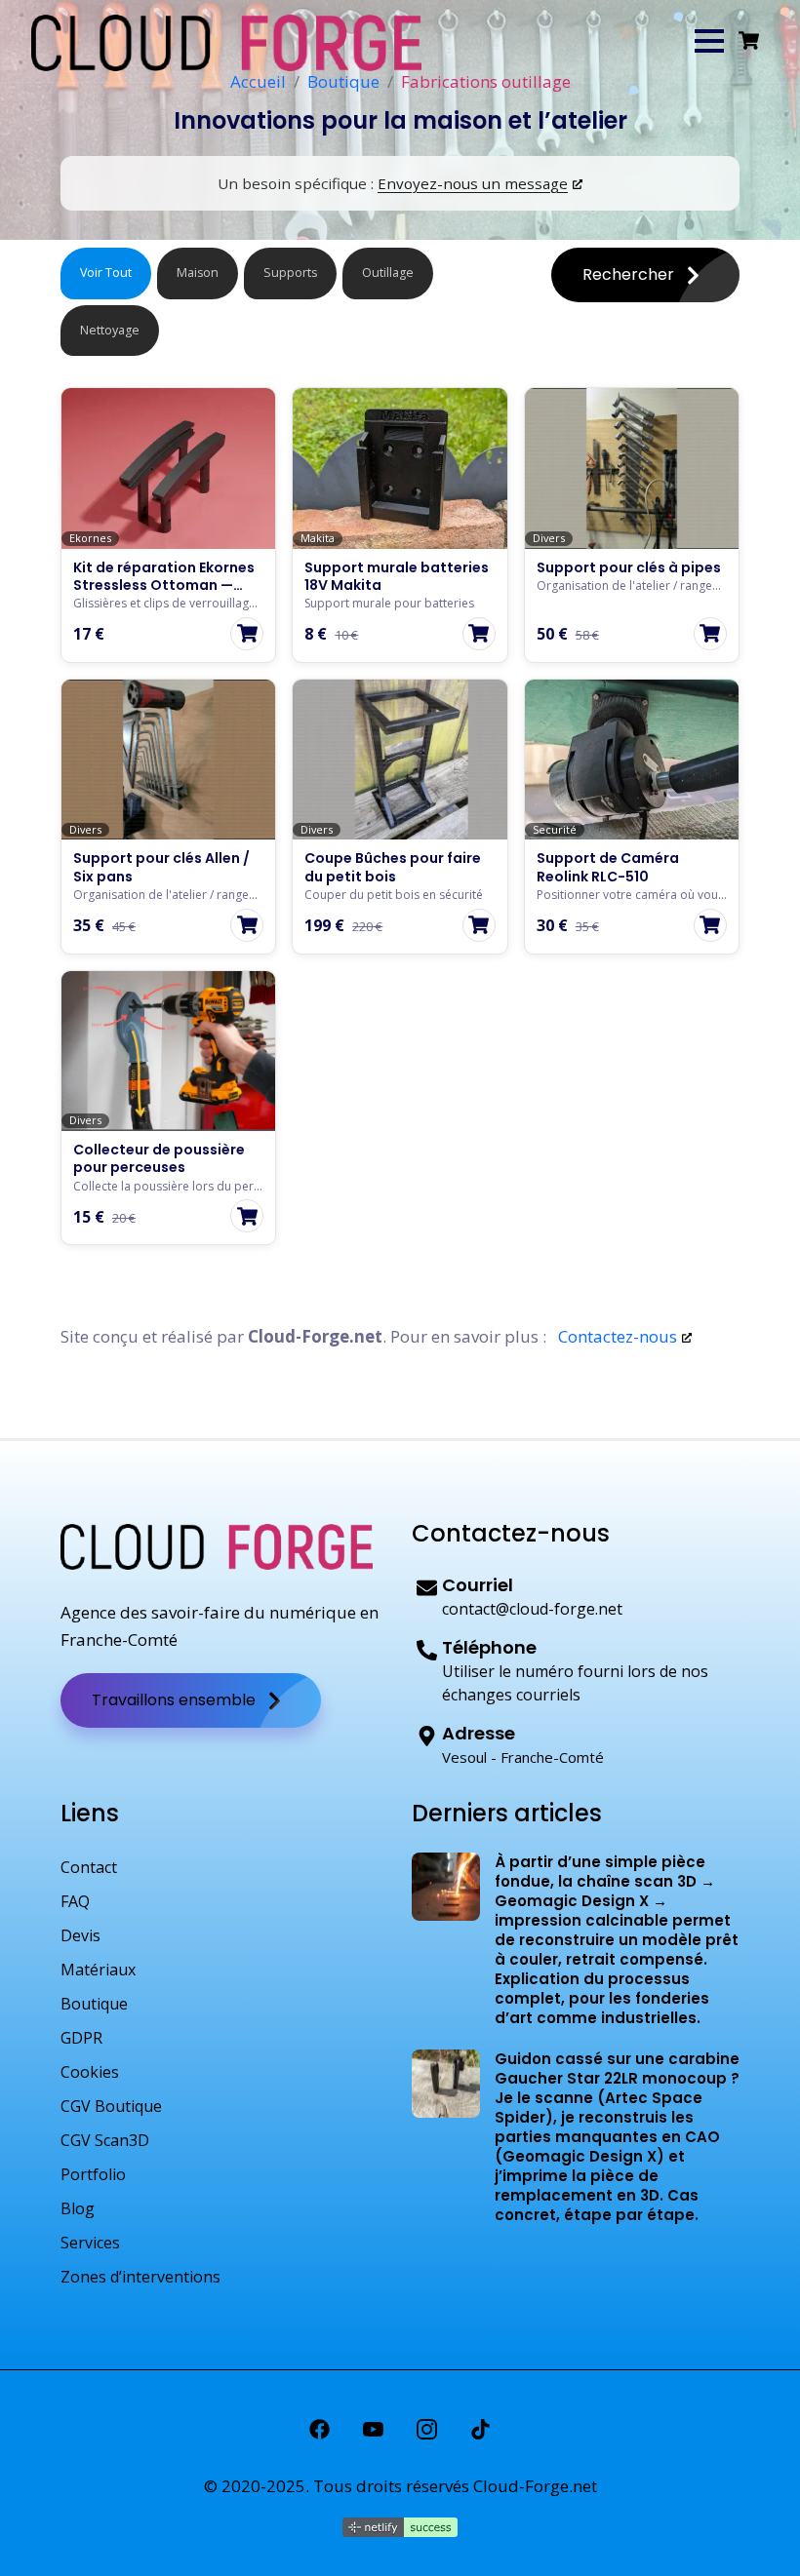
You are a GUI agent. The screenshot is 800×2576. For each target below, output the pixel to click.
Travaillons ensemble (176, 1700)
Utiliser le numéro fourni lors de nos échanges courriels (575, 1683)
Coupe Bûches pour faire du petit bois (393, 867)
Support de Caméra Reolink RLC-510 (608, 867)
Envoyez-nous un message (473, 183)
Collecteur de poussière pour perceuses (159, 1158)
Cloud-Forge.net (535, 2486)
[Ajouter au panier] (247, 634)
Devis (80, 1935)
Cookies (90, 2072)
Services (90, 2243)
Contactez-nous (616, 1336)
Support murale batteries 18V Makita (397, 576)
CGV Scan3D (105, 2140)
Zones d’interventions (140, 2277)
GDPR (81, 2038)
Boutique (94, 2004)
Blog (78, 2208)
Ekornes (90, 538)
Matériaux (98, 1970)
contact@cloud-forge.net (532, 1609)
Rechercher (630, 274)
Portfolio (93, 2174)
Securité (555, 830)
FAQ (75, 1901)
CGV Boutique (111, 2106)
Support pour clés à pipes (629, 567)
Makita (318, 538)
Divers (549, 538)
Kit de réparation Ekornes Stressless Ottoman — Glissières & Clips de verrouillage (164, 594)
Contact (89, 1867)
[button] (709, 41)
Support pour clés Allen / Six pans (161, 867)
